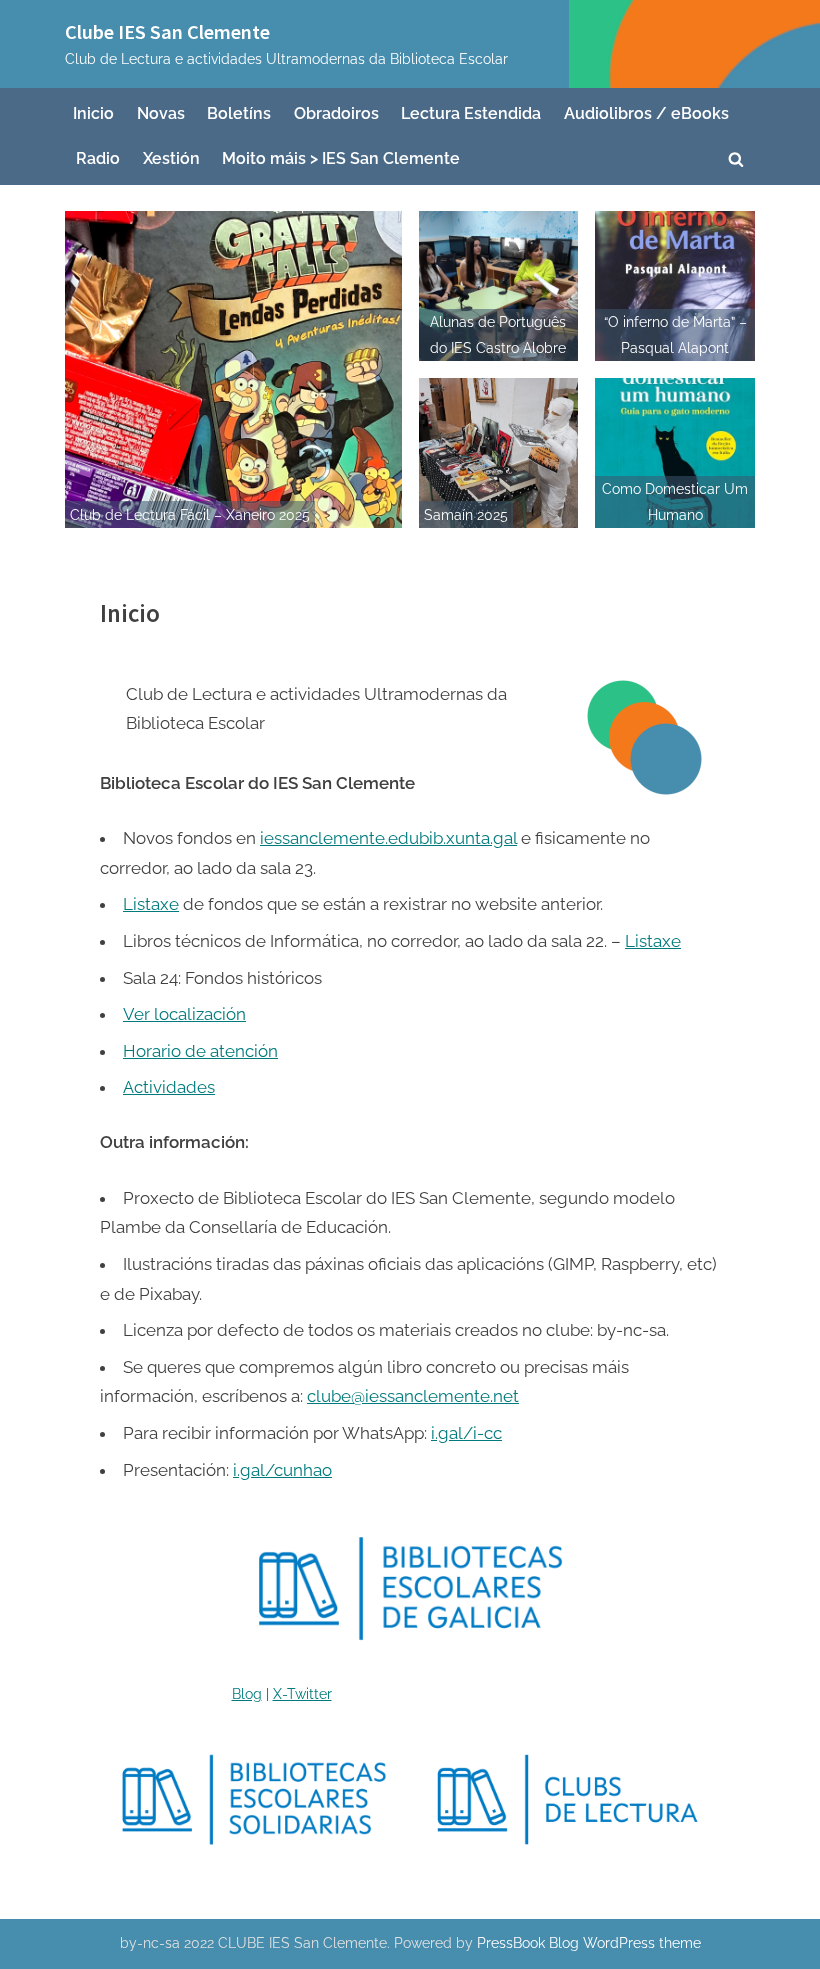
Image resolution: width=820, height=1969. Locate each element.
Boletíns (239, 113)
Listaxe (151, 904)
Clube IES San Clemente (167, 32)
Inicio (93, 113)
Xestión (171, 158)
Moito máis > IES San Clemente (341, 158)
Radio (98, 158)
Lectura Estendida (471, 113)
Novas (161, 113)
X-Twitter (302, 1693)
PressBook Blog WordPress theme (589, 1943)
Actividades (169, 1087)
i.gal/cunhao (282, 1470)
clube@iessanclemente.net (413, 1396)
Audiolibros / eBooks (646, 113)
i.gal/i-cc (466, 1433)
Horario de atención (200, 1051)
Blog (247, 1693)
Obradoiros (336, 113)
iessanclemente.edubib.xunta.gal (388, 838)
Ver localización (184, 1014)
